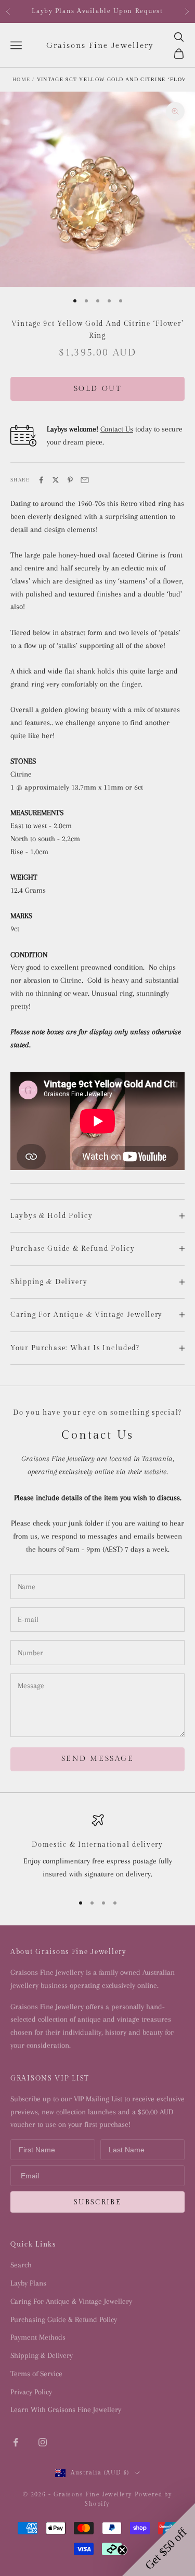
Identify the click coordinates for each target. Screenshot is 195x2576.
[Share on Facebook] (41, 480)
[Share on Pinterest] (70, 480)
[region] (97, 1849)
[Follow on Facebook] (16, 2442)
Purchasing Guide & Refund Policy (64, 2319)
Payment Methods (38, 2337)
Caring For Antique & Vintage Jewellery (71, 2301)
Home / (24, 79)
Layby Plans (28, 2283)
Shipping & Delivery (42, 2355)
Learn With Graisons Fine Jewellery (66, 2409)
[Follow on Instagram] (43, 2442)
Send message (97, 1759)
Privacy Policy (31, 2392)
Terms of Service (36, 2374)
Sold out (97, 389)
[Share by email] (85, 480)
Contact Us (117, 429)
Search (21, 2265)
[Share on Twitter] (56, 480)
